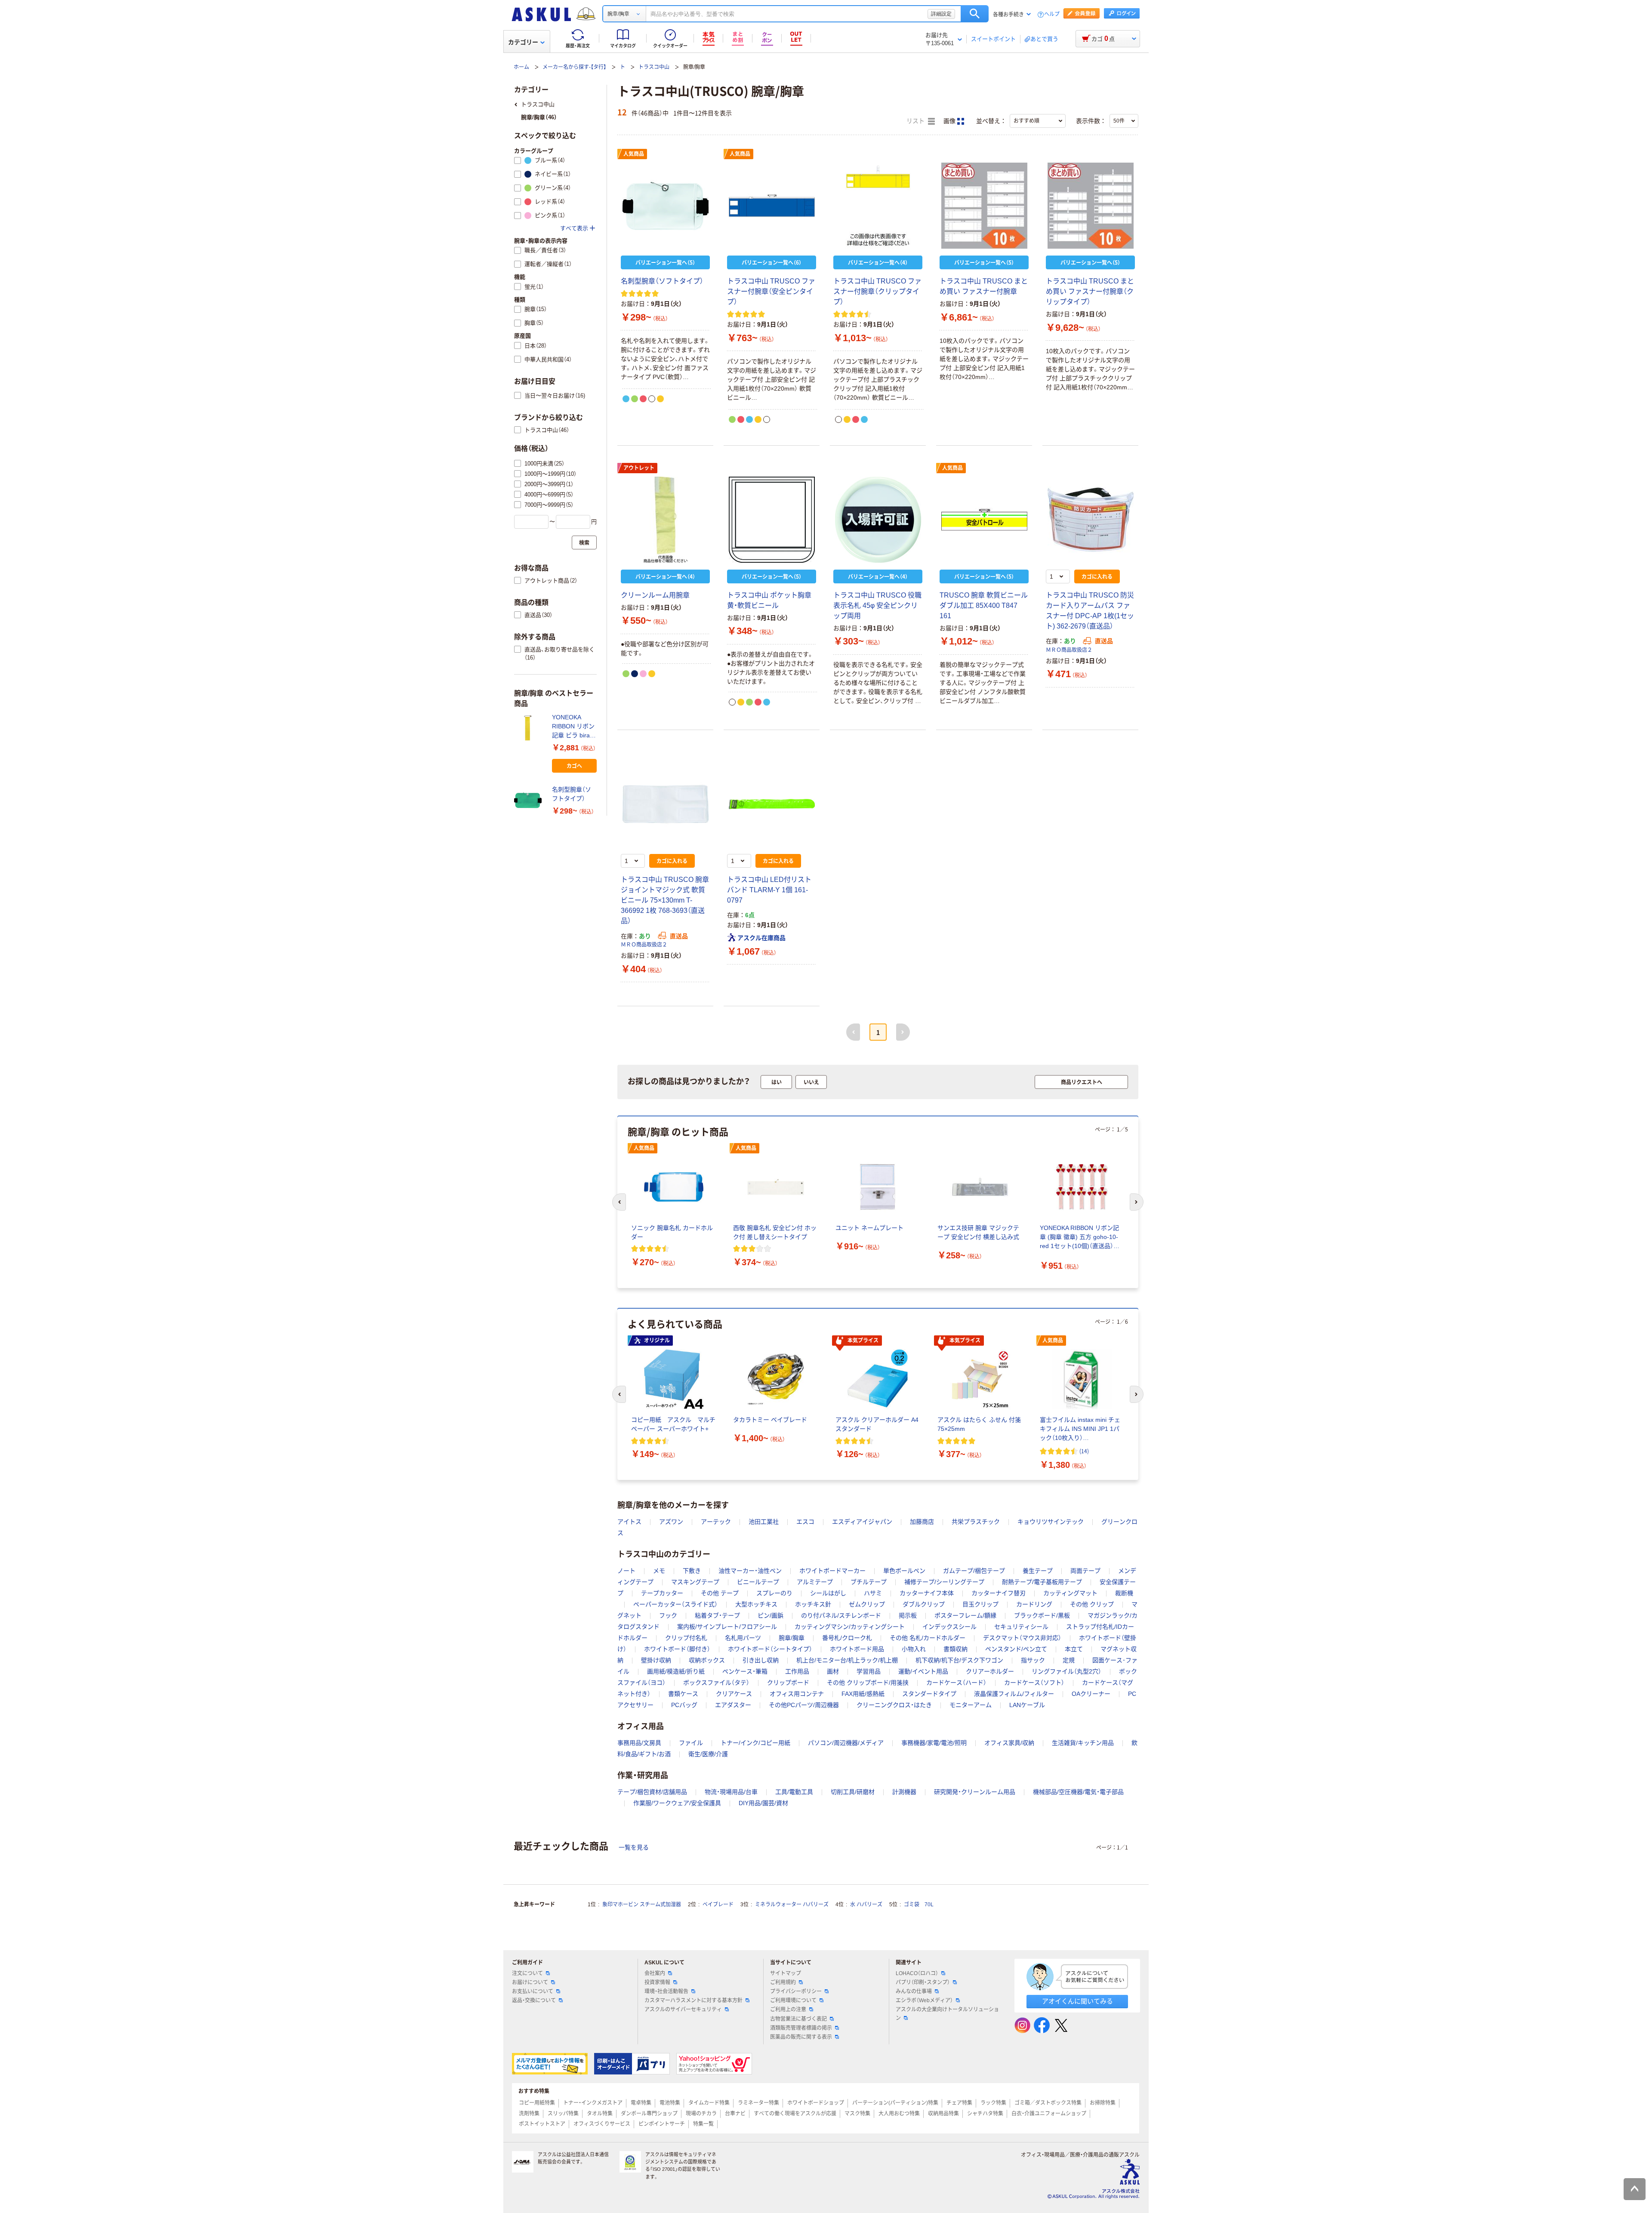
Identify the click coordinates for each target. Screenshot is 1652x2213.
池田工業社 (764, 1522)
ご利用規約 (783, 1982)
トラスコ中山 (654, 67)
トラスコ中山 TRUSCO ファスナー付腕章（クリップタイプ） (877, 291)
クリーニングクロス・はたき (894, 1705)
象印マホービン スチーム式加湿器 (642, 1905)
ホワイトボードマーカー (832, 1571)
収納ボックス (707, 1660)
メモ (659, 1571)
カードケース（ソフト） (1034, 1683)
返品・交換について (534, 2000)
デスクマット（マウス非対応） (1022, 1638)
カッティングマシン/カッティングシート (850, 1627)
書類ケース (683, 1694)
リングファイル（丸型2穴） (1066, 1671)
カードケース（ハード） (956, 1683)
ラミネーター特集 (758, 2103)
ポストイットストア (542, 2124)
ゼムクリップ (867, 1604)
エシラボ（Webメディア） (924, 2000)
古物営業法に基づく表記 (798, 2019)
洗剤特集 (529, 2114)
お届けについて (530, 1982)
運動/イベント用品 (923, 1671)
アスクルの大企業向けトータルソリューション (947, 2014)
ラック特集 (993, 2103)
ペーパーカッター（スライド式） (675, 1604)
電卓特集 (641, 2103)
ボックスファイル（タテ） (716, 1683)
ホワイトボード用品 (857, 1649)
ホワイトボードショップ (816, 2103)
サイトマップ (786, 1973)
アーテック (716, 1522)
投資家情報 (657, 1982)
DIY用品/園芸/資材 (763, 1803)
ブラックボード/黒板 (1042, 1615)
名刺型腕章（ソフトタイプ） (662, 281)
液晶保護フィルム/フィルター (1014, 1694)
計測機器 (904, 1792)
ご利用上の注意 (788, 2010)
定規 (1069, 1660)
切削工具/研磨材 (853, 1792)
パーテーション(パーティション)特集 (895, 2103)
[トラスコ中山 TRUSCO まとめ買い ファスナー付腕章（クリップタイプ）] (1090, 206)
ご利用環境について (793, 2000)
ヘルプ (1052, 14)
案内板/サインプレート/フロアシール (727, 1627)
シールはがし (828, 1593)
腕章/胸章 (792, 1638)
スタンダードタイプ (929, 1694)
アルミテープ (815, 1582)
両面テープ (1085, 1571)
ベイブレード (718, 1905)
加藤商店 (922, 1522)
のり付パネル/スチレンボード (841, 1615)
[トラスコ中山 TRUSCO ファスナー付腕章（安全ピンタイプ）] (772, 206)
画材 (833, 1671)
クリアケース (734, 1694)
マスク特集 (857, 2114)
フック (668, 1615)
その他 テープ (720, 1593)
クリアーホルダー (990, 1671)
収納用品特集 (943, 2114)
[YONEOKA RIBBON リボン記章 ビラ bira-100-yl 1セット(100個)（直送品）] (530, 728)
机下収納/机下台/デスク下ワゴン (959, 1660)
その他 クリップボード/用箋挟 (868, 1683)
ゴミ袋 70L (919, 1905)
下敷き (692, 1571)
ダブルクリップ (924, 1604)
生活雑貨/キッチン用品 (1083, 1743)
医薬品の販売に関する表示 (801, 2037)
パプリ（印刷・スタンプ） (923, 1982)
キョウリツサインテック (1051, 1522)
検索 (975, 14)
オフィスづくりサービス (602, 2124)
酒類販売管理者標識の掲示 (801, 2028)
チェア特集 (959, 2103)
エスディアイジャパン (862, 1522)
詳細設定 (941, 14)
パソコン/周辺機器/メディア (846, 1743)
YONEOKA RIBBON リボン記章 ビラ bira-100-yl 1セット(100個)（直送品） (574, 727)
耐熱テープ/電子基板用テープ (1042, 1582)
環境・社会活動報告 (666, 1991)
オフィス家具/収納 (1009, 1743)
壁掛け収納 (656, 1660)
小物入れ (914, 1649)
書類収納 (955, 1649)
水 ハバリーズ (866, 1905)
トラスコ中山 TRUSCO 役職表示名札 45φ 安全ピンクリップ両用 (877, 606)
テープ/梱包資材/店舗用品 (652, 1792)
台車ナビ (735, 2114)
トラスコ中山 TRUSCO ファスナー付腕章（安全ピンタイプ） (771, 291)
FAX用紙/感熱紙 (863, 1694)
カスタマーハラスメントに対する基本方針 (693, 2000)
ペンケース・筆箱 (745, 1671)
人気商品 (634, 154)
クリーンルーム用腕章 (655, 595)
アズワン (671, 1522)
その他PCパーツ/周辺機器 (804, 1705)
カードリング (1034, 1604)
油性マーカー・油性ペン (750, 1571)
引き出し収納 (761, 1660)
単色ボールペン (904, 1571)
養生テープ (1038, 1571)
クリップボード (788, 1683)
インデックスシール (949, 1627)
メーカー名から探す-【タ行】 (574, 67)
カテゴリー (523, 42)
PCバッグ (684, 1705)
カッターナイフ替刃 (999, 1593)
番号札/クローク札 (847, 1638)
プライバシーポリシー (796, 1991)
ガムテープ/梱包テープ (974, 1571)
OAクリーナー (1091, 1694)
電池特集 (670, 2103)
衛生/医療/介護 (708, 1754)
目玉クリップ (980, 1604)
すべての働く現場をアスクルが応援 (795, 2114)
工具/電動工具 (794, 1792)
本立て (1074, 1649)
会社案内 (655, 1973)
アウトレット (639, 468)
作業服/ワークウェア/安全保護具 (677, 1803)
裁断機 (1124, 1593)
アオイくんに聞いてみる (1077, 2001)
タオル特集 (600, 2114)
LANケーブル (1027, 1705)
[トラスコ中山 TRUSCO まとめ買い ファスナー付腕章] (984, 206)
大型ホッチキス (756, 1604)
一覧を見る (634, 1847)
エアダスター (733, 1705)
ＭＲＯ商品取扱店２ (1069, 650)
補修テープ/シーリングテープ (944, 1582)
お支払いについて (533, 1991)
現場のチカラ (701, 2114)
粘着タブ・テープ (717, 1615)
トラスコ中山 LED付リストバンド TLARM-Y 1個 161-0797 (769, 890)
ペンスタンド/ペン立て (1016, 1649)
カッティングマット (1070, 1593)
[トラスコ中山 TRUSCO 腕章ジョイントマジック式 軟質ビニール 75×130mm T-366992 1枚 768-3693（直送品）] (665, 804)
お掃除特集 (1103, 2103)
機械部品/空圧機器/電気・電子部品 (1078, 1792)
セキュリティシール (1021, 1627)
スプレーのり (774, 1593)
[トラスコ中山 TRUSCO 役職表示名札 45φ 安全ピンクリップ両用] (878, 520)
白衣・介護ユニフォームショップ (1049, 2114)
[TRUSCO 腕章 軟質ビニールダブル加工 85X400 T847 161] (984, 520)
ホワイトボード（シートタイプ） (770, 1649)
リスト (916, 121)
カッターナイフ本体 (927, 1593)
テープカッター (662, 1593)
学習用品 (869, 1671)
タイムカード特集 (709, 2103)
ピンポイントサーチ (662, 2124)
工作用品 (797, 1671)
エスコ (805, 1522)
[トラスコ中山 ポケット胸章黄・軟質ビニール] (772, 520)
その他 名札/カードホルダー (928, 1638)
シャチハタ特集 (985, 2114)
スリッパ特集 (563, 2114)
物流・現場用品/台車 (731, 1792)
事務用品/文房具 (639, 1743)
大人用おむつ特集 (899, 2114)
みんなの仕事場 (914, 1991)
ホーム (521, 67)
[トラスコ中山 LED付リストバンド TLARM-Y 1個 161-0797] (772, 804)
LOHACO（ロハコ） (917, 1973)
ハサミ (873, 1593)
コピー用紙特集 (537, 2103)
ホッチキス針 (813, 1604)
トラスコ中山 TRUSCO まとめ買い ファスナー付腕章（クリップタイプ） (1090, 291)
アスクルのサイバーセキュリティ (683, 2010)
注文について (527, 1973)
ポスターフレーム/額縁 (965, 1615)
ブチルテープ (869, 1582)
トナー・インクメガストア (593, 2103)
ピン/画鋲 (771, 1615)
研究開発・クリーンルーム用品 (975, 1792)
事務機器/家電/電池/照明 (934, 1743)
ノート (626, 1571)
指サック (1033, 1660)
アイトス (629, 1522)
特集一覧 (703, 2124)
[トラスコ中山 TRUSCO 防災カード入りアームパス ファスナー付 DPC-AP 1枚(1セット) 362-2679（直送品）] (1090, 520)
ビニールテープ (758, 1582)
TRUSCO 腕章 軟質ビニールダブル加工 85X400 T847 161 (984, 606)
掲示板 (908, 1615)
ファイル (691, 1743)
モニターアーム (971, 1705)
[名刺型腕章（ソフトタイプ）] (665, 206)
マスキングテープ (695, 1582)
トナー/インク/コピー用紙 (755, 1743)
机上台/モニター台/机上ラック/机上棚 (847, 1660)
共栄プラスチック (976, 1522)
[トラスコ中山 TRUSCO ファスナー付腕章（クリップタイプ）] (878, 206)
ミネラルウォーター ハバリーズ (792, 1905)
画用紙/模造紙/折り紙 (676, 1671)
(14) (1084, 1451)
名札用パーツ (743, 1638)
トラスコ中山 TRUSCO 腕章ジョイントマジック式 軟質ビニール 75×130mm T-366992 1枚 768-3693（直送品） (665, 900)
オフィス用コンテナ (797, 1694)
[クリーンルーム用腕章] (665, 520)
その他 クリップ (1092, 1604)
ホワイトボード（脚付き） (677, 1649)
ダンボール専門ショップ (649, 2114)
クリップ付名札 (686, 1638)
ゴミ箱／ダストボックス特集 (1048, 2103)
